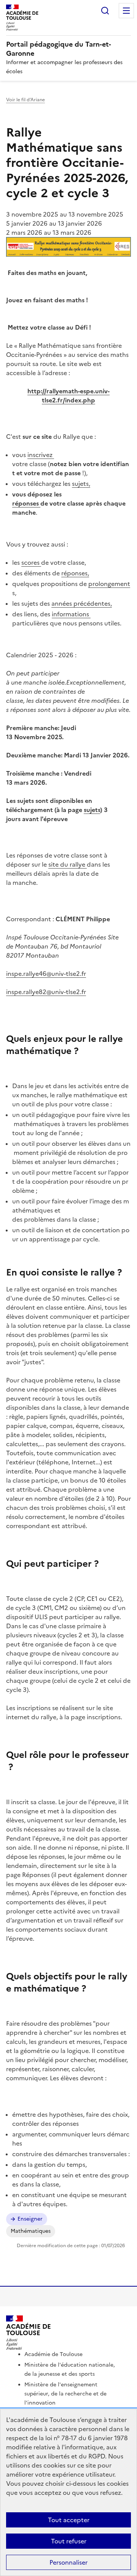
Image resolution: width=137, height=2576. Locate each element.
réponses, (75, 573)
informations (71, 614)
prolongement (109, 584)
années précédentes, (82, 603)
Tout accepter (69, 2520)
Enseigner (30, 2219)
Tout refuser (69, 2541)
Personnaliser (68, 2562)
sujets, (81, 484)
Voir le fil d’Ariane (25, 100)
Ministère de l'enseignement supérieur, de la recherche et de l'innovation (65, 2394)
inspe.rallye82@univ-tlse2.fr (46, 992)
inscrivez (41, 455)
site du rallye (68, 864)
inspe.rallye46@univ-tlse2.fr (46, 974)
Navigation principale (126, 11)
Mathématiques (31, 2231)
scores (31, 562)
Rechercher (105, 11)
